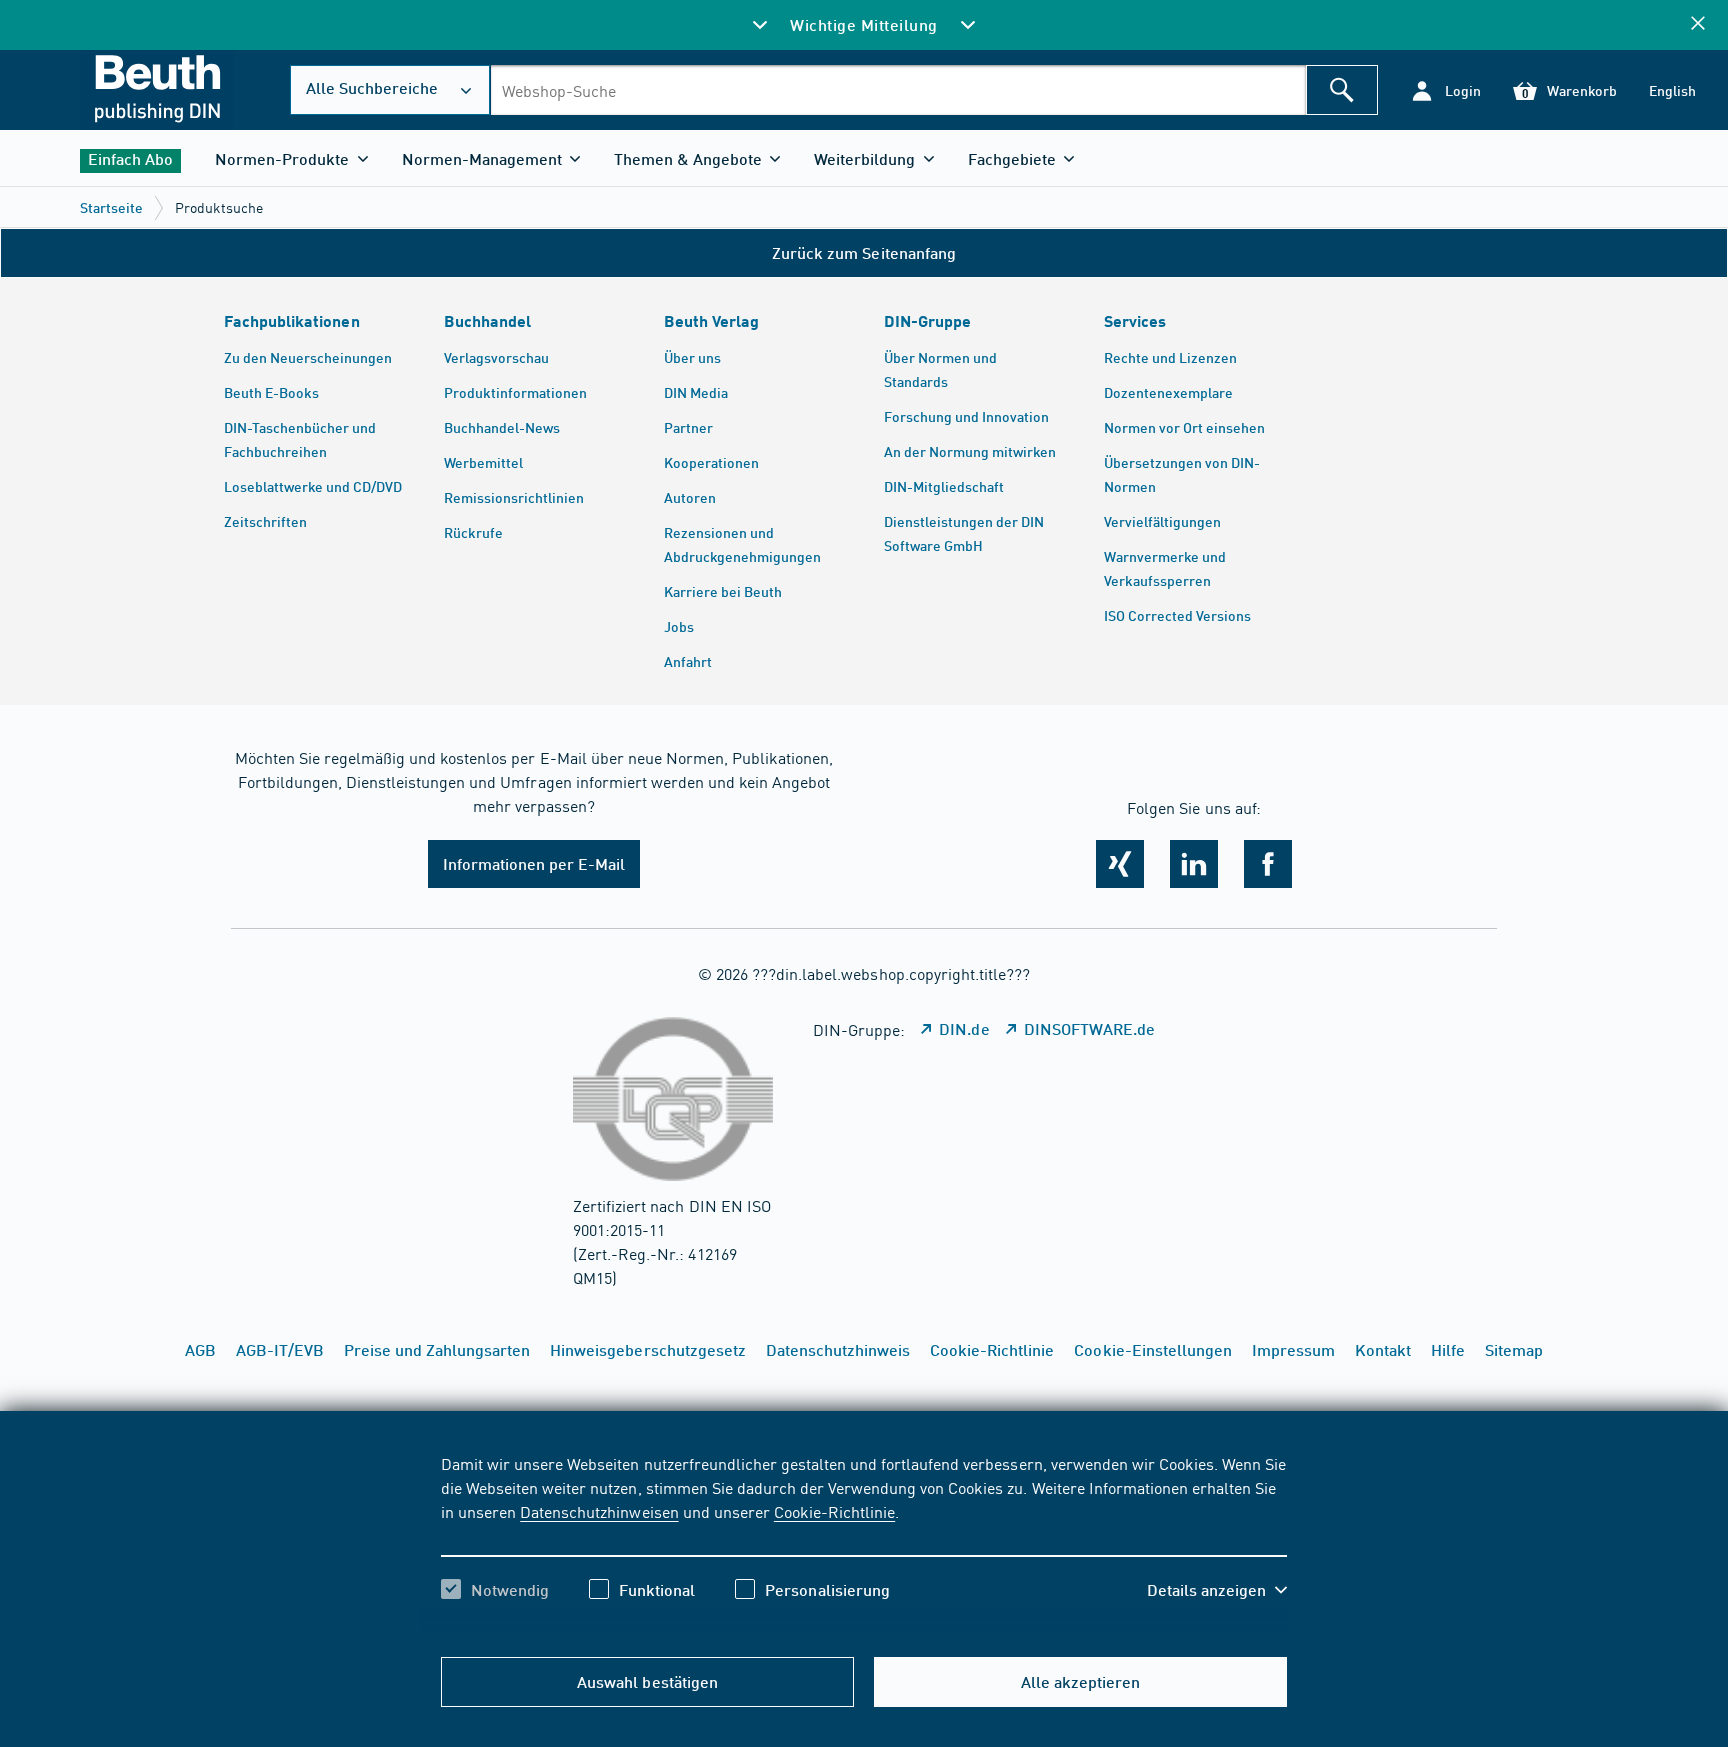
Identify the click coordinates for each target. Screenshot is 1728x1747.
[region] (864, 1544)
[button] (1445, 90)
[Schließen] (1698, 24)
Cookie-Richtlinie (834, 1511)
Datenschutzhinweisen (599, 1511)
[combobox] (898, 90)
